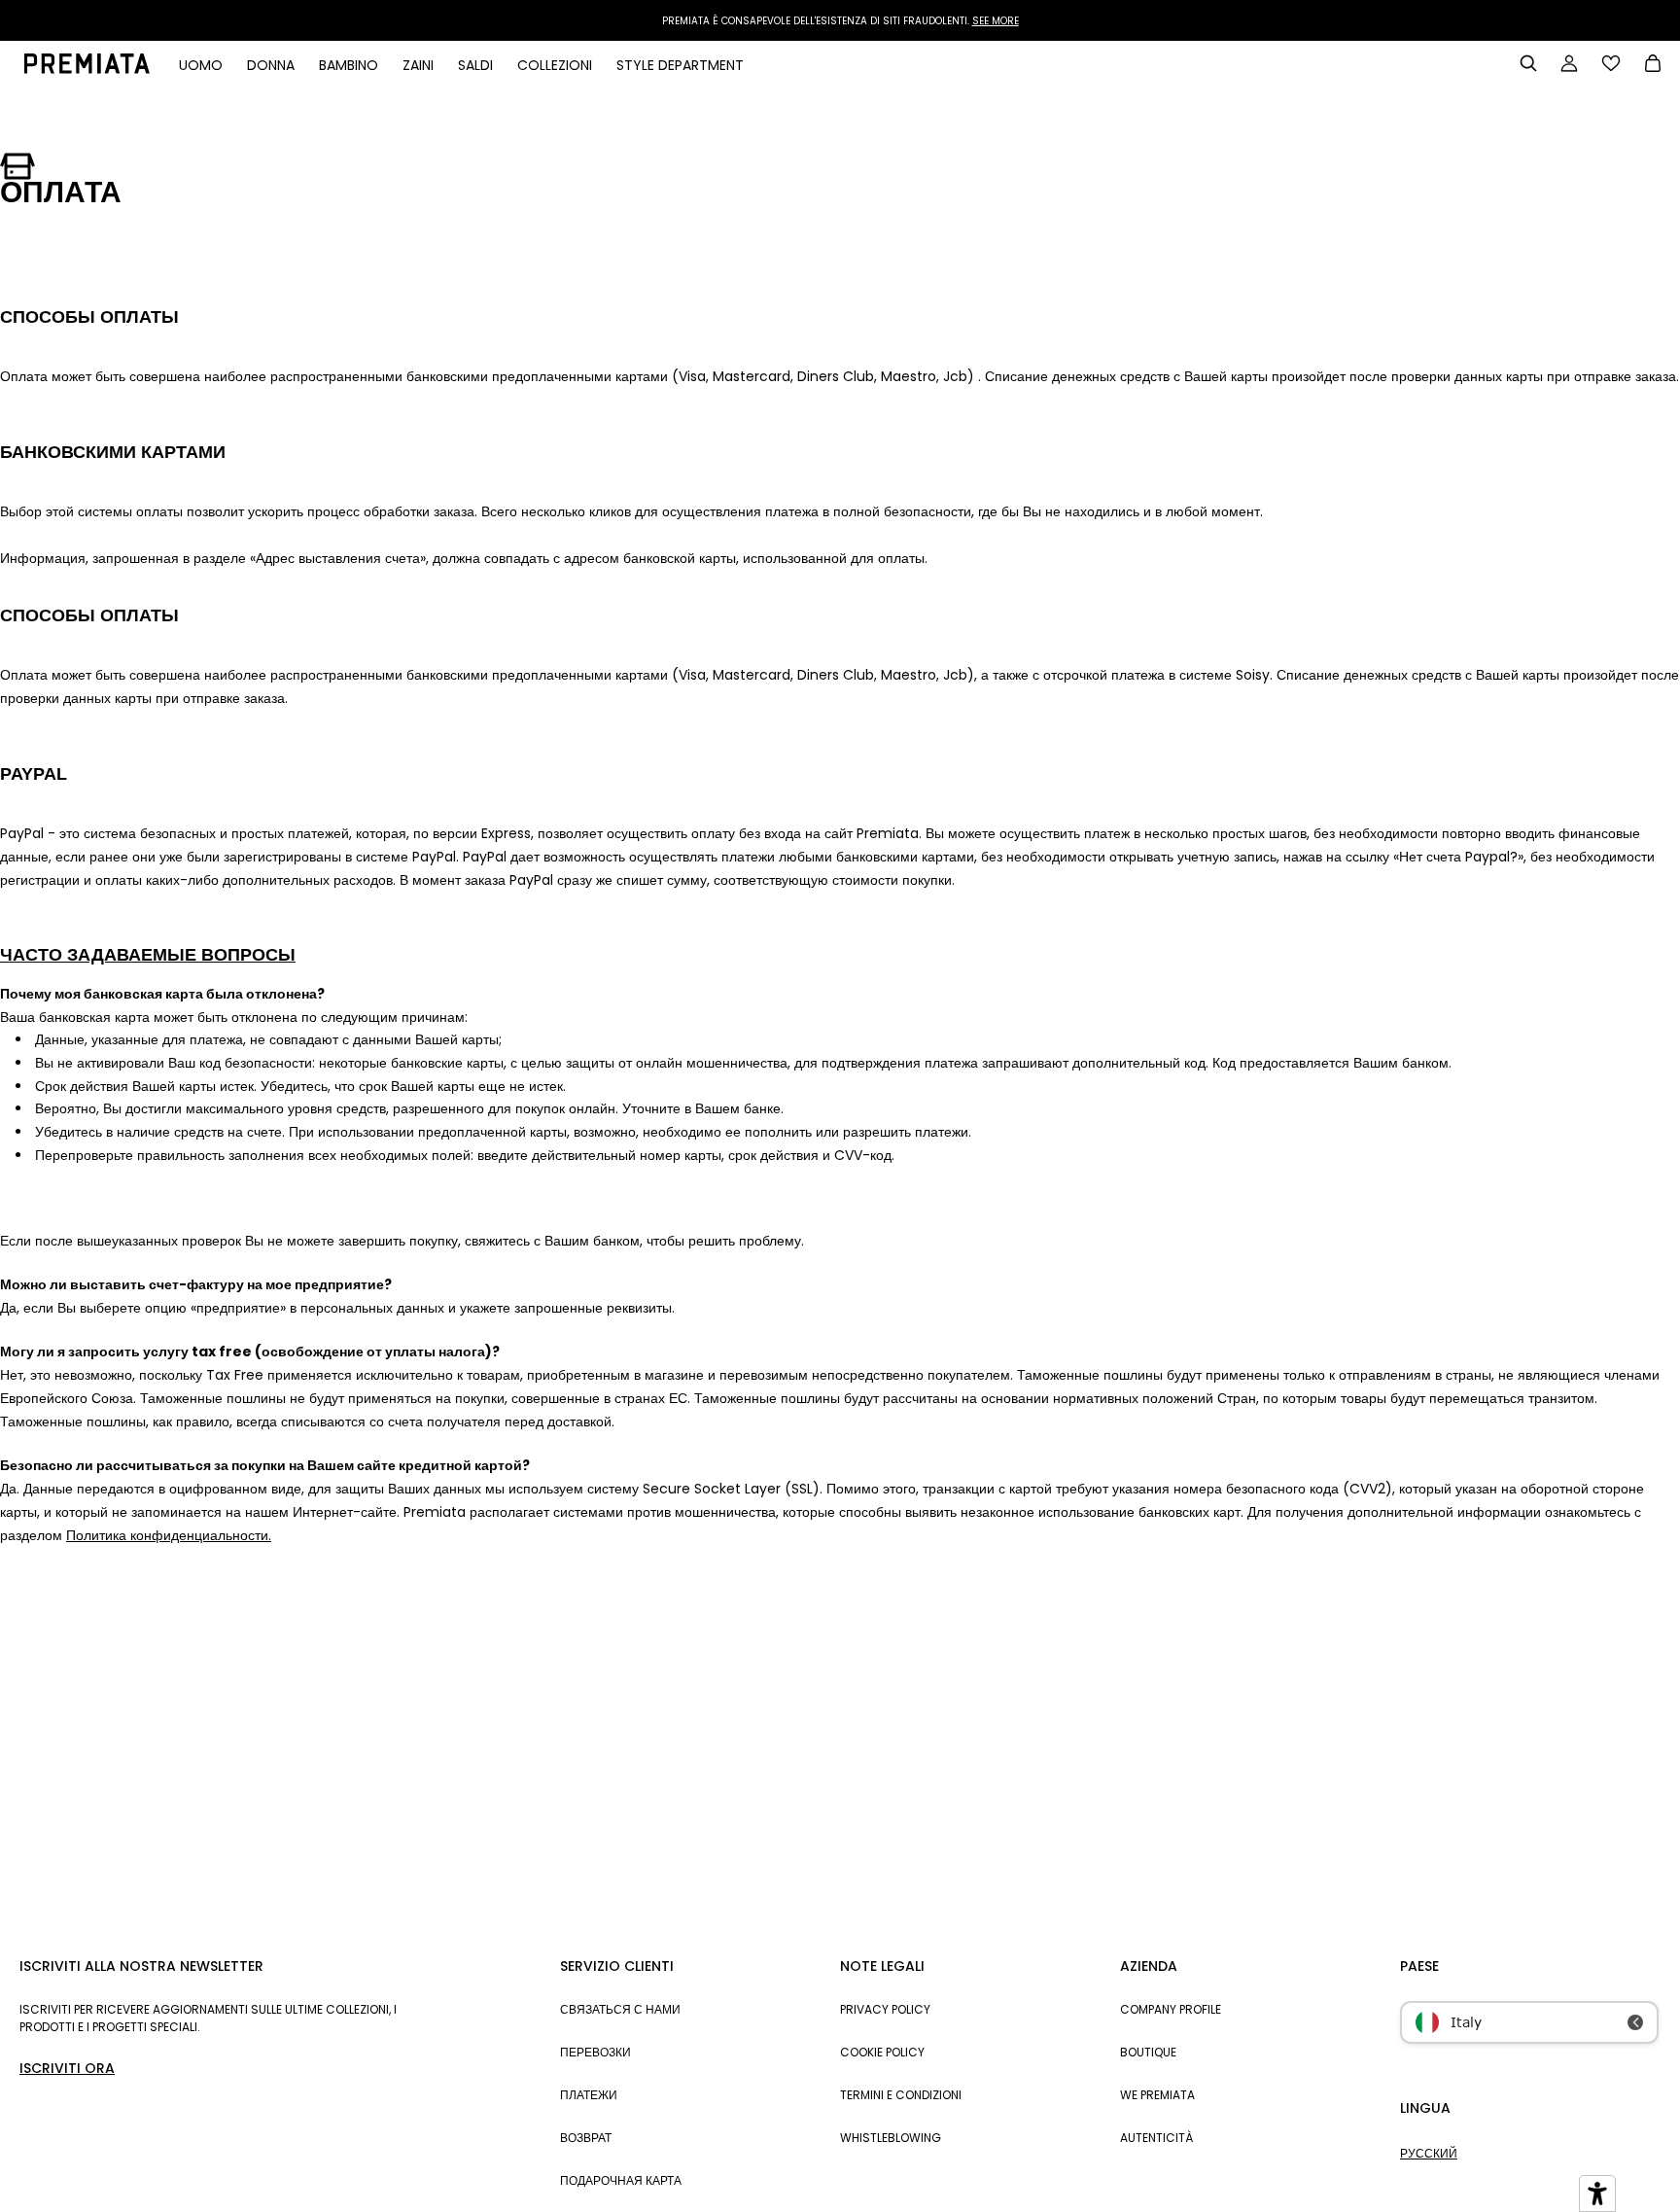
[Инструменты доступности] (1597, 2194)
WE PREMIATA (1157, 2095)
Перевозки (595, 2052)
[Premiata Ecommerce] (87, 69)
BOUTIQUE (1148, 2052)
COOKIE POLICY (882, 2052)
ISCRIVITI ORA (67, 2068)
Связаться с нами (620, 2009)
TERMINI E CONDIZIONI (901, 2095)
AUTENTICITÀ (1156, 2138)
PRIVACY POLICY (885, 2009)
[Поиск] (1528, 63)
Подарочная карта (621, 2180)
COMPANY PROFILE (1171, 2009)
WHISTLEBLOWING (891, 2138)
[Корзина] (1653, 65)
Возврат (586, 2138)
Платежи (589, 2095)
